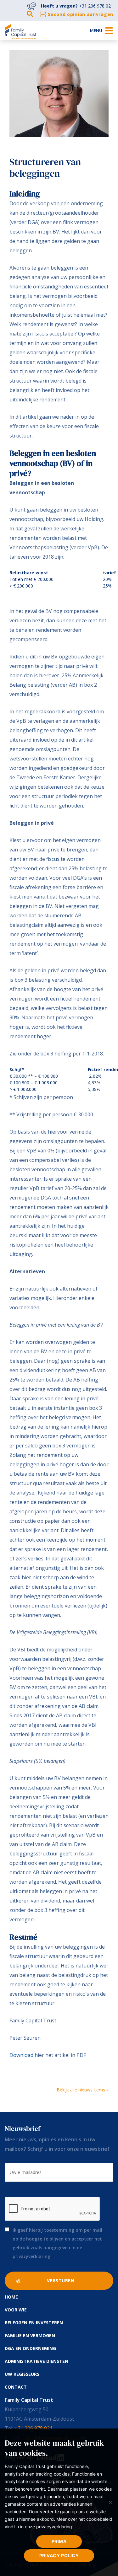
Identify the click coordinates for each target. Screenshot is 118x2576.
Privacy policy (59, 2555)
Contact (16, 2387)
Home (11, 2297)
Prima (59, 2541)
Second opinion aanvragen (81, 14)
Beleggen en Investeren (34, 2323)
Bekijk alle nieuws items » (83, 2090)
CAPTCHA (15, 2187)
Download (21, 2055)
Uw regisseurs (22, 2374)
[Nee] (110, 2502)
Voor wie (16, 2310)
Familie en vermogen (30, 2335)
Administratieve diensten (37, 2361)
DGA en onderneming (30, 2348)
